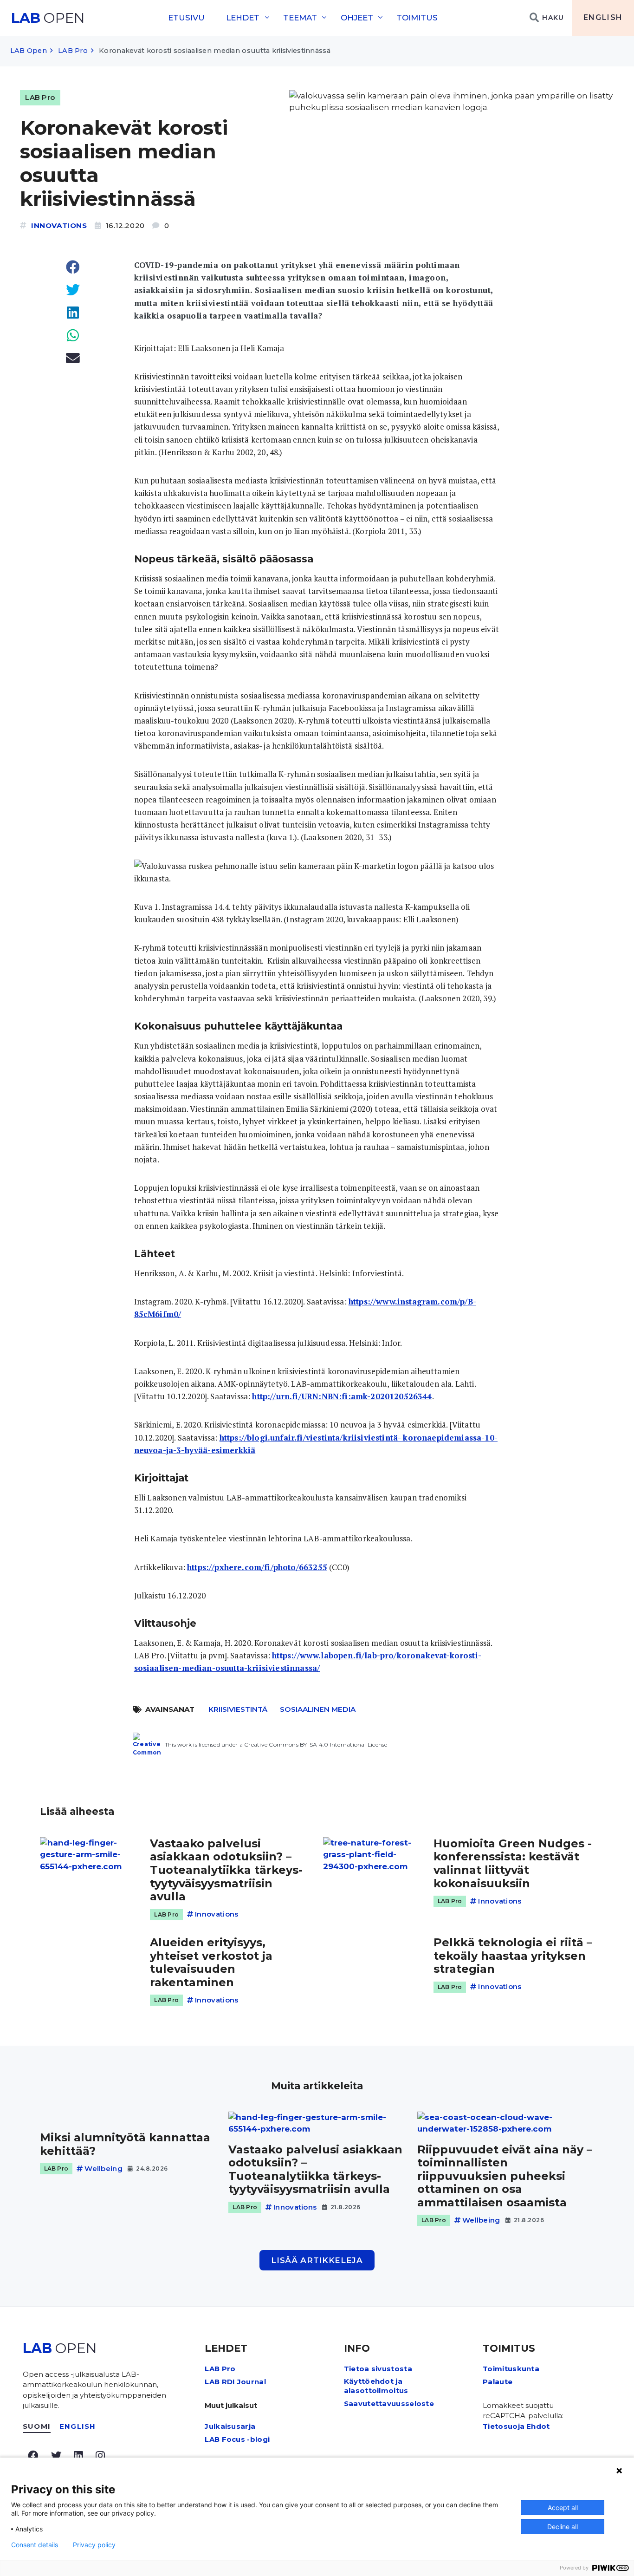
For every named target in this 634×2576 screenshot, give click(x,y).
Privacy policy (94, 2545)
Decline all (563, 2527)
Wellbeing (104, 2168)
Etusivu (186, 18)
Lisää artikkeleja (317, 2260)
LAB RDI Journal (235, 2382)
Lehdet (243, 18)
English (603, 17)
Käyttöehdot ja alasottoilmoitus (376, 2386)
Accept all (563, 2508)
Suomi (37, 2426)
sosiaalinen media (318, 1709)
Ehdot (538, 2426)
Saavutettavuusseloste (389, 2403)
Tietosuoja (504, 2426)
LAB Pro (73, 51)
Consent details (35, 2545)
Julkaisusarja (230, 2426)
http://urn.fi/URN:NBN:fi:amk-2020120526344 (342, 1396)
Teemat (300, 18)
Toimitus (417, 18)
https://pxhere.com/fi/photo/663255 (257, 1567)
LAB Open (29, 51)
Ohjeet (357, 18)
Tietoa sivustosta (378, 2369)
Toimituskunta (511, 2369)
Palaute (498, 2382)
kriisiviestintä (238, 1709)
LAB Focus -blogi (237, 2439)
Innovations (59, 225)
